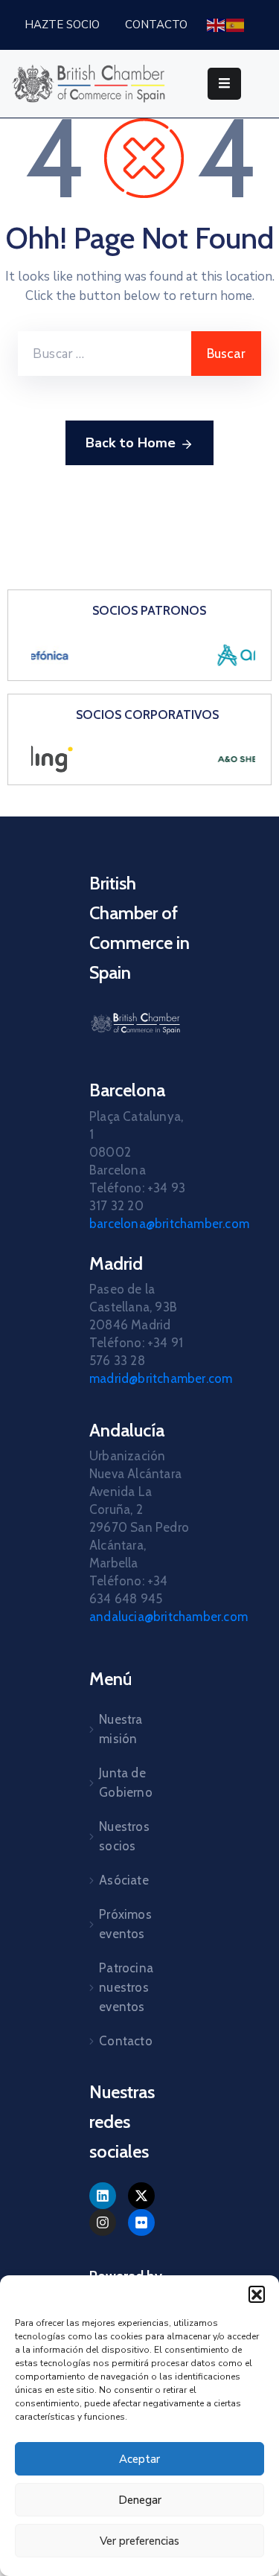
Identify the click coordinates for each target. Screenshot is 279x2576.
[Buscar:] (105, 354)
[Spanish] (236, 24)
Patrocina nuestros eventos (126, 1987)
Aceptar (139, 2459)
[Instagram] (103, 2222)
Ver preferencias (139, 2541)
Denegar (140, 2500)
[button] (257, 2294)
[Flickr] (141, 2222)
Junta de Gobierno (126, 1783)
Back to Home (131, 443)
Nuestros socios (124, 1836)
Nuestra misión (121, 1729)
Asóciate (124, 1880)
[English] (217, 24)
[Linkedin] (103, 2196)
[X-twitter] (141, 2196)
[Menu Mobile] (224, 84)
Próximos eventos (125, 1924)
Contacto (126, 2041)
